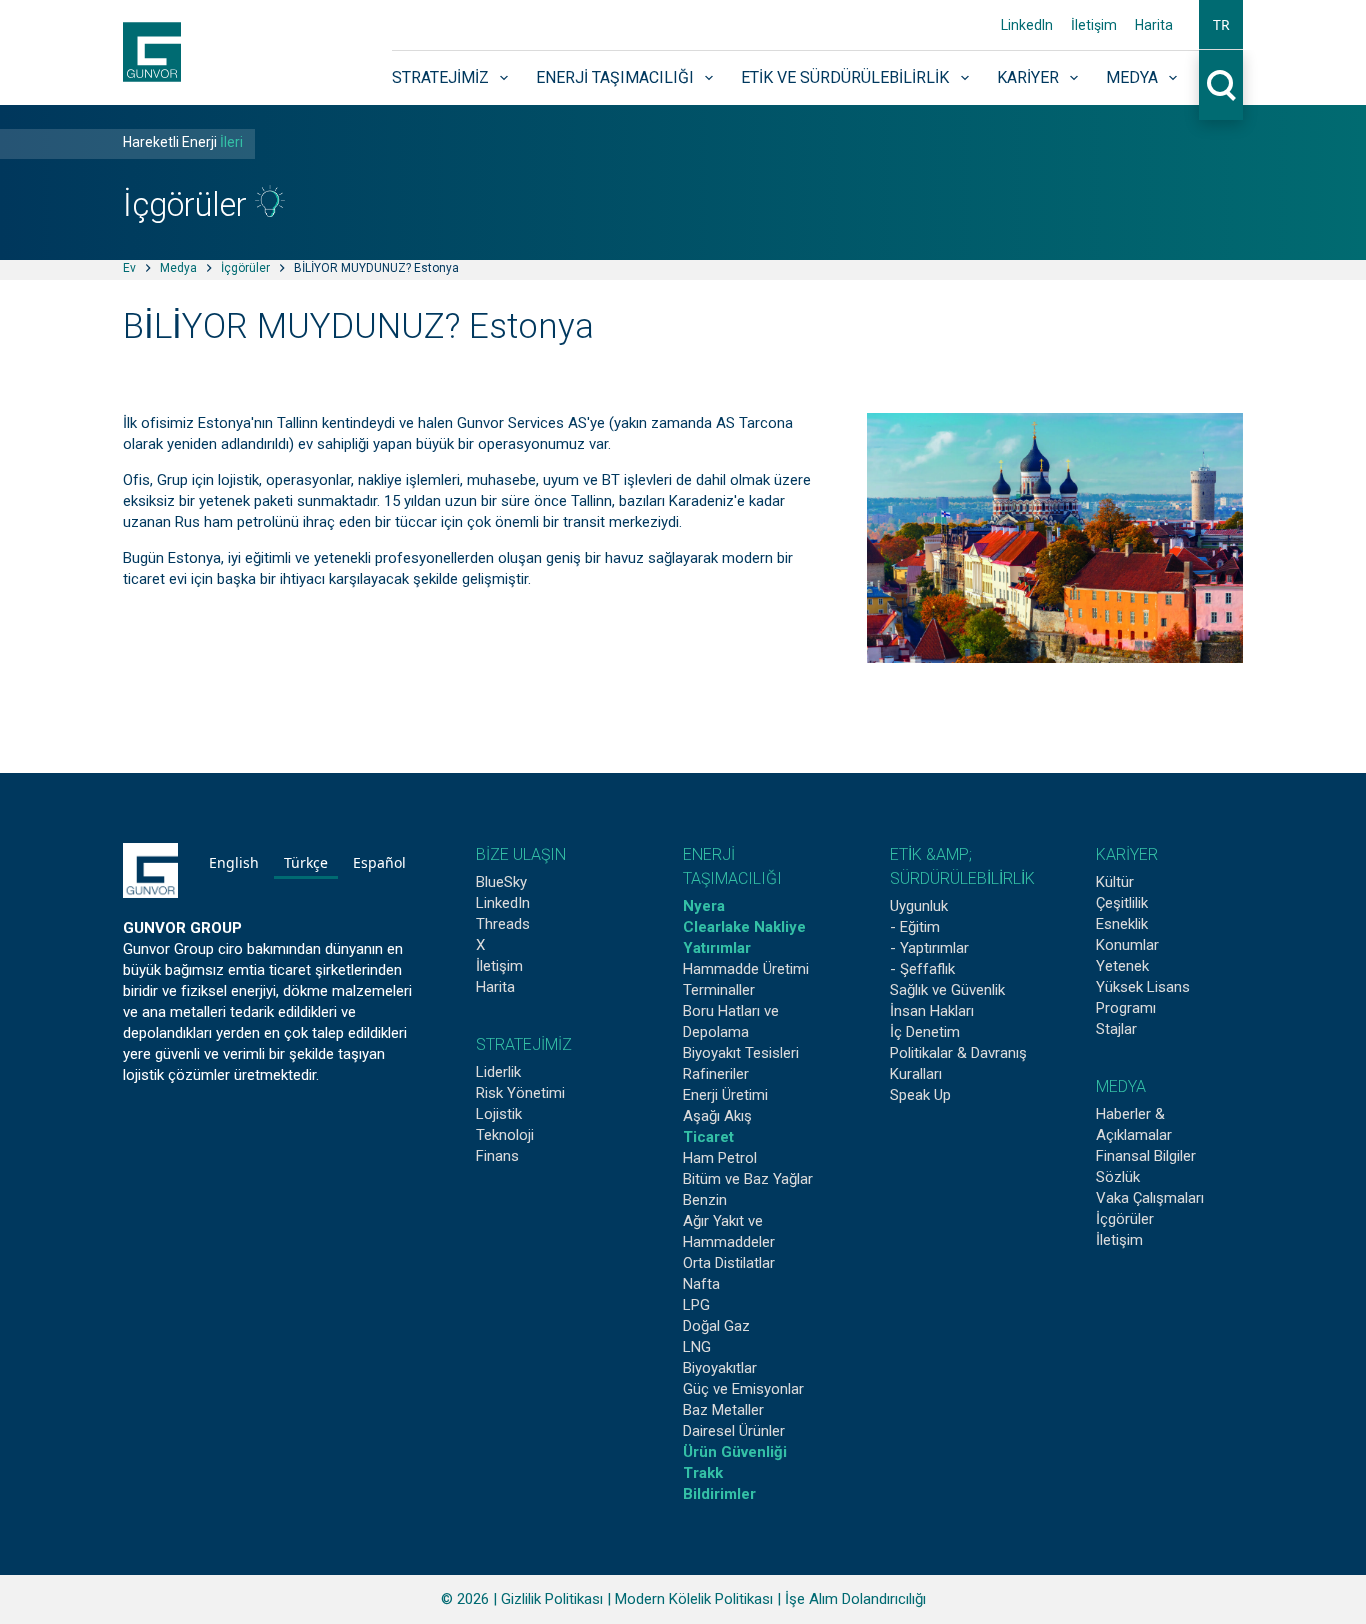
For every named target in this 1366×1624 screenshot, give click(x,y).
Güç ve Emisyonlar (743, 1389)
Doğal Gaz (716, 1326)
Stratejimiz (440, 77)
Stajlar (1116, 1029)
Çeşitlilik (1122, 903)
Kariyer (1028, 77)
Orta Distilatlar (729, 1263)
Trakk (703, 1473)
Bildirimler (719, 1494)
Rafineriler (716, 1074)
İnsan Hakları (932, 1011)
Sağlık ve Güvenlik (947, 990)
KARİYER (1127, 854)
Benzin (705, 1200)
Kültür (1115, 882)
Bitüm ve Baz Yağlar (748, 1179)
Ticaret (708, 1137)
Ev (129, 268)
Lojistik (499, 1114)
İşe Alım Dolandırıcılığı (855, 1599)
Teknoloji (505, 1135)
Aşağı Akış (717, 1116)
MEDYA (1121, 1086)
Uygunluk (919, 906)
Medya (1132, 77)
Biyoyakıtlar (720, 1368)
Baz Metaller (723, 1410)
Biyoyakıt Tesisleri (741, 1053)
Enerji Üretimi (725, 1095)
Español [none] (379, 862)
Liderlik (498, 1072)
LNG (697, 1347)
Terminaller (719, 990)
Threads (503, 924)
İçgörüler (245, 268)
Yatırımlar (717, 948)
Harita (1154, 25)
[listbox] (307, 865)
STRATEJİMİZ (524, 1044)
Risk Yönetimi (520, 1093)
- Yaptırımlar (929, 948)
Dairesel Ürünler (734, 1431)
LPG (696, 1305)
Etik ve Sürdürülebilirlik (845, 77)
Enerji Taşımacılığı (615, 77)
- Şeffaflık (922, 969)
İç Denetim (925, 1032)
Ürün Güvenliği (735, 1452)
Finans (497, 1156)
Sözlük (1118, 1177)
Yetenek (1122, 966)
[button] (1221, 25)
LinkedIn (1027, 25)
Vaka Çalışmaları (1150, 1198)
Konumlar (1127, 945)
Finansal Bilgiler (1146, 1156)
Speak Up (920, 1095)
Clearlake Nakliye (744, 927)
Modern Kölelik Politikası (694, 1599)
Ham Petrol (720, 1158)
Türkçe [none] (306, 862)
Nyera (704, 906)
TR (1221, 24)
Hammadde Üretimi (746, 969)
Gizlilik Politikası (552, 1599)
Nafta (701, 1284)
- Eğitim (915, 927)
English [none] (234, 862)
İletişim (1094, 25)
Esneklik (1122, 924)
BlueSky (501, 882)
